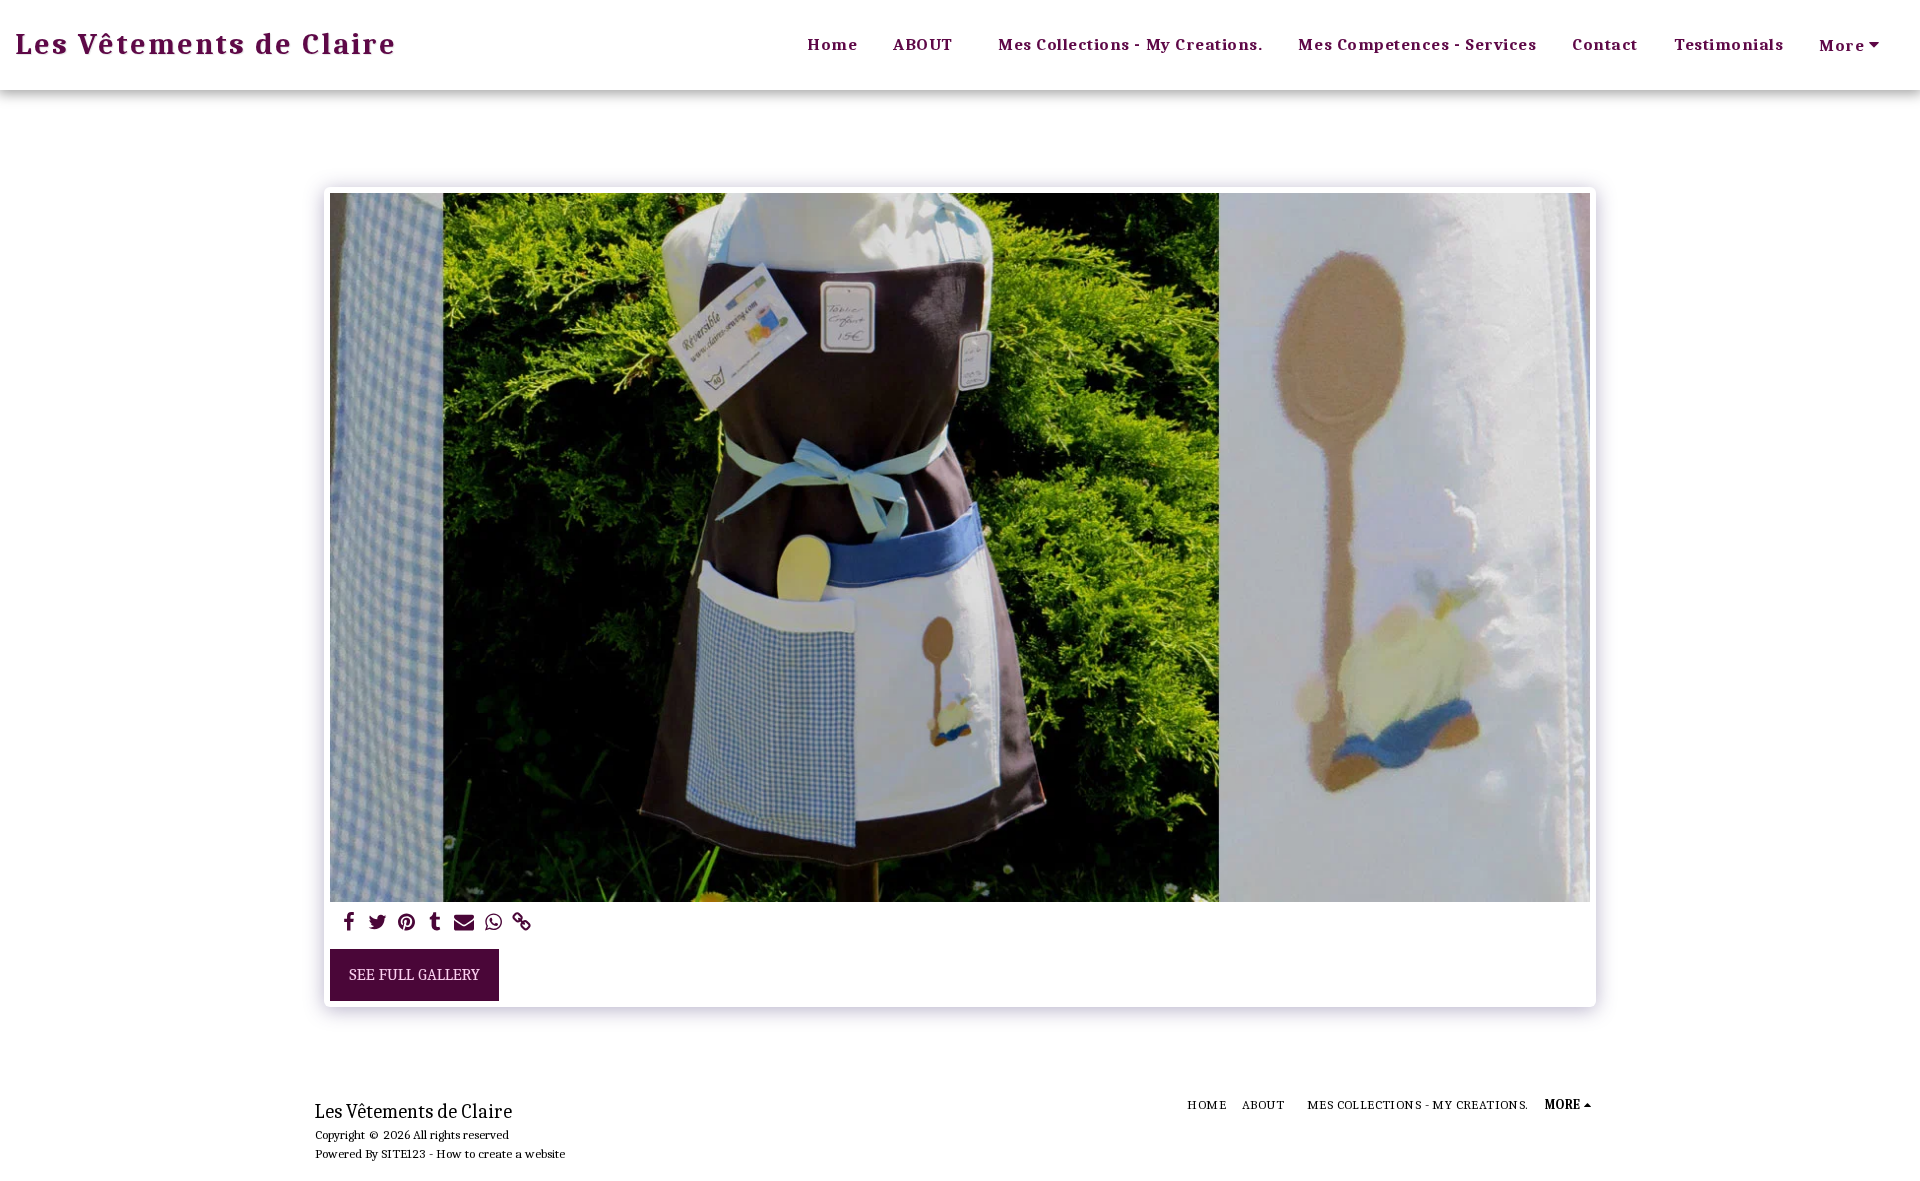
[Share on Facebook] (348, 923)
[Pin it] (406, 923)
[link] (522, 923)
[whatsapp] (493, 923)
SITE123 (403, 1153)
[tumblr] (435, 923)
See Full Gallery (414, 974)
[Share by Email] (464, 923)
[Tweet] (377, 923)
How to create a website (500, 1153)
